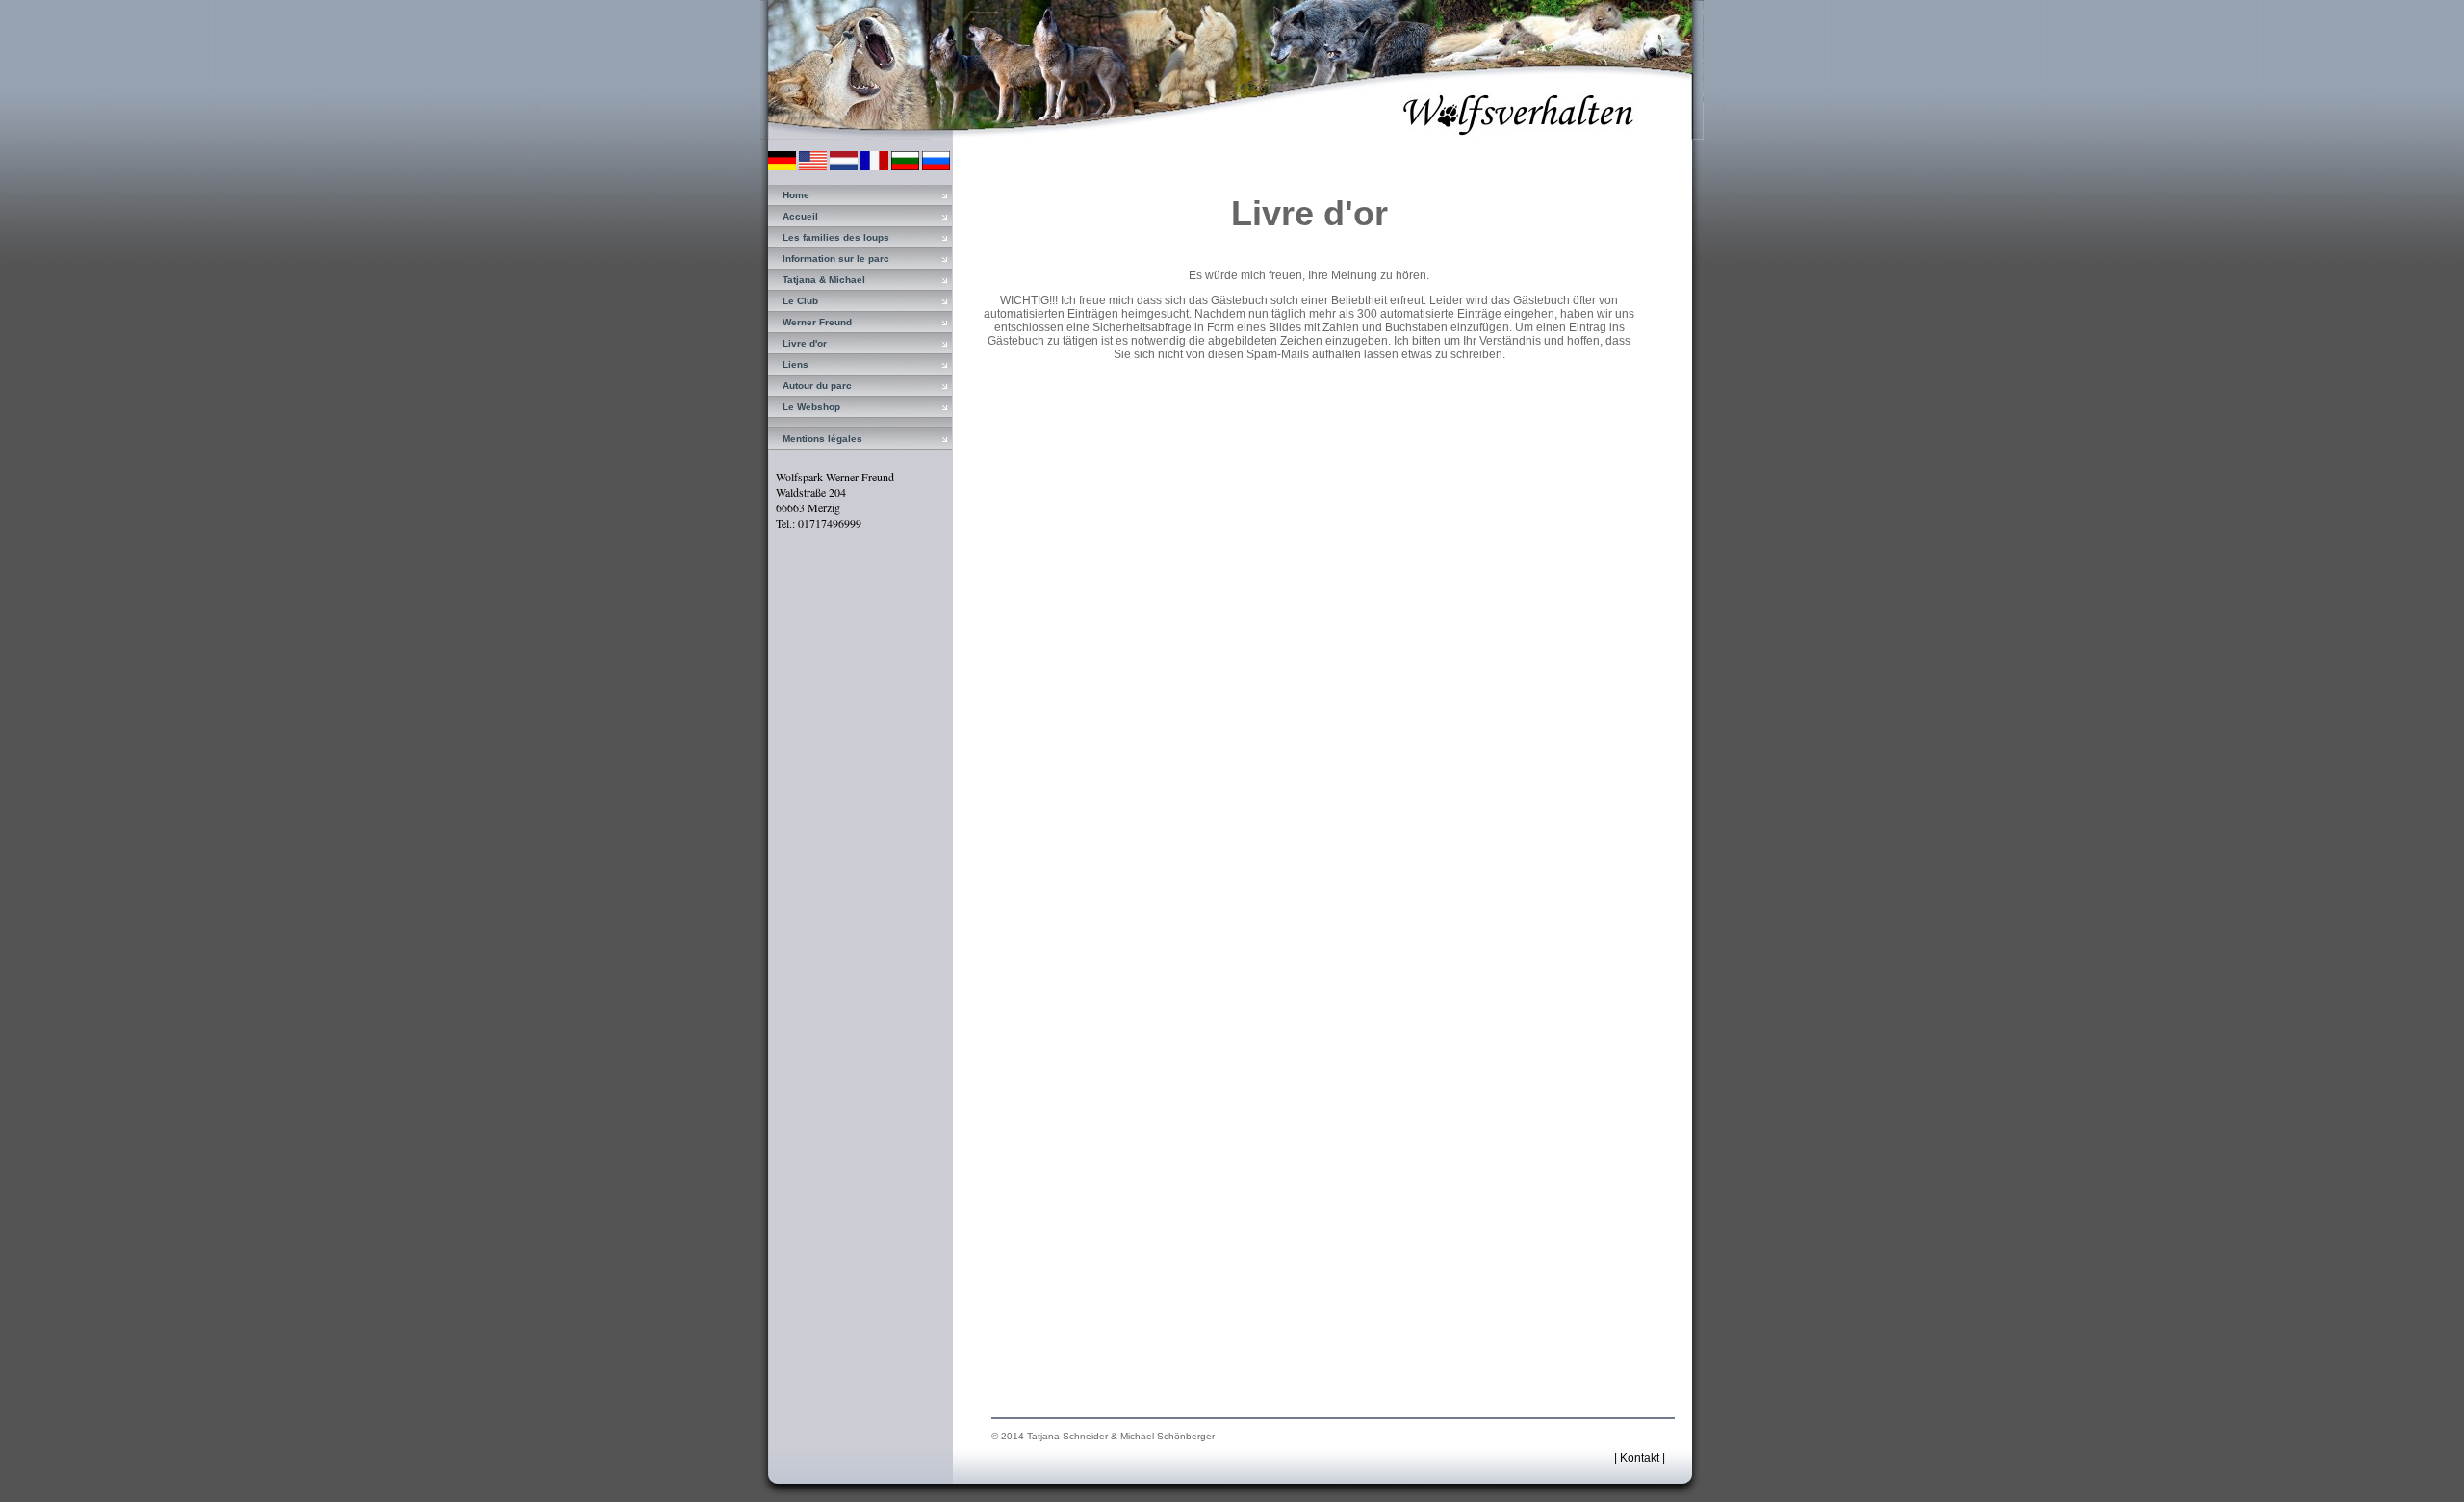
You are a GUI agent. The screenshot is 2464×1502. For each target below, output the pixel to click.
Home (796, 195)
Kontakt (1640, 1458)
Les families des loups (836, 237)
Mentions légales (822, 439)
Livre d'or (805, 343)
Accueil (800, 216)
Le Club (800, 301)
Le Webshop (811, 407)
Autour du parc (817, 386)
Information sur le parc (836, 259)
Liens (796, 364)
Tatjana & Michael (824, 280)
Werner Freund (817, 322)
